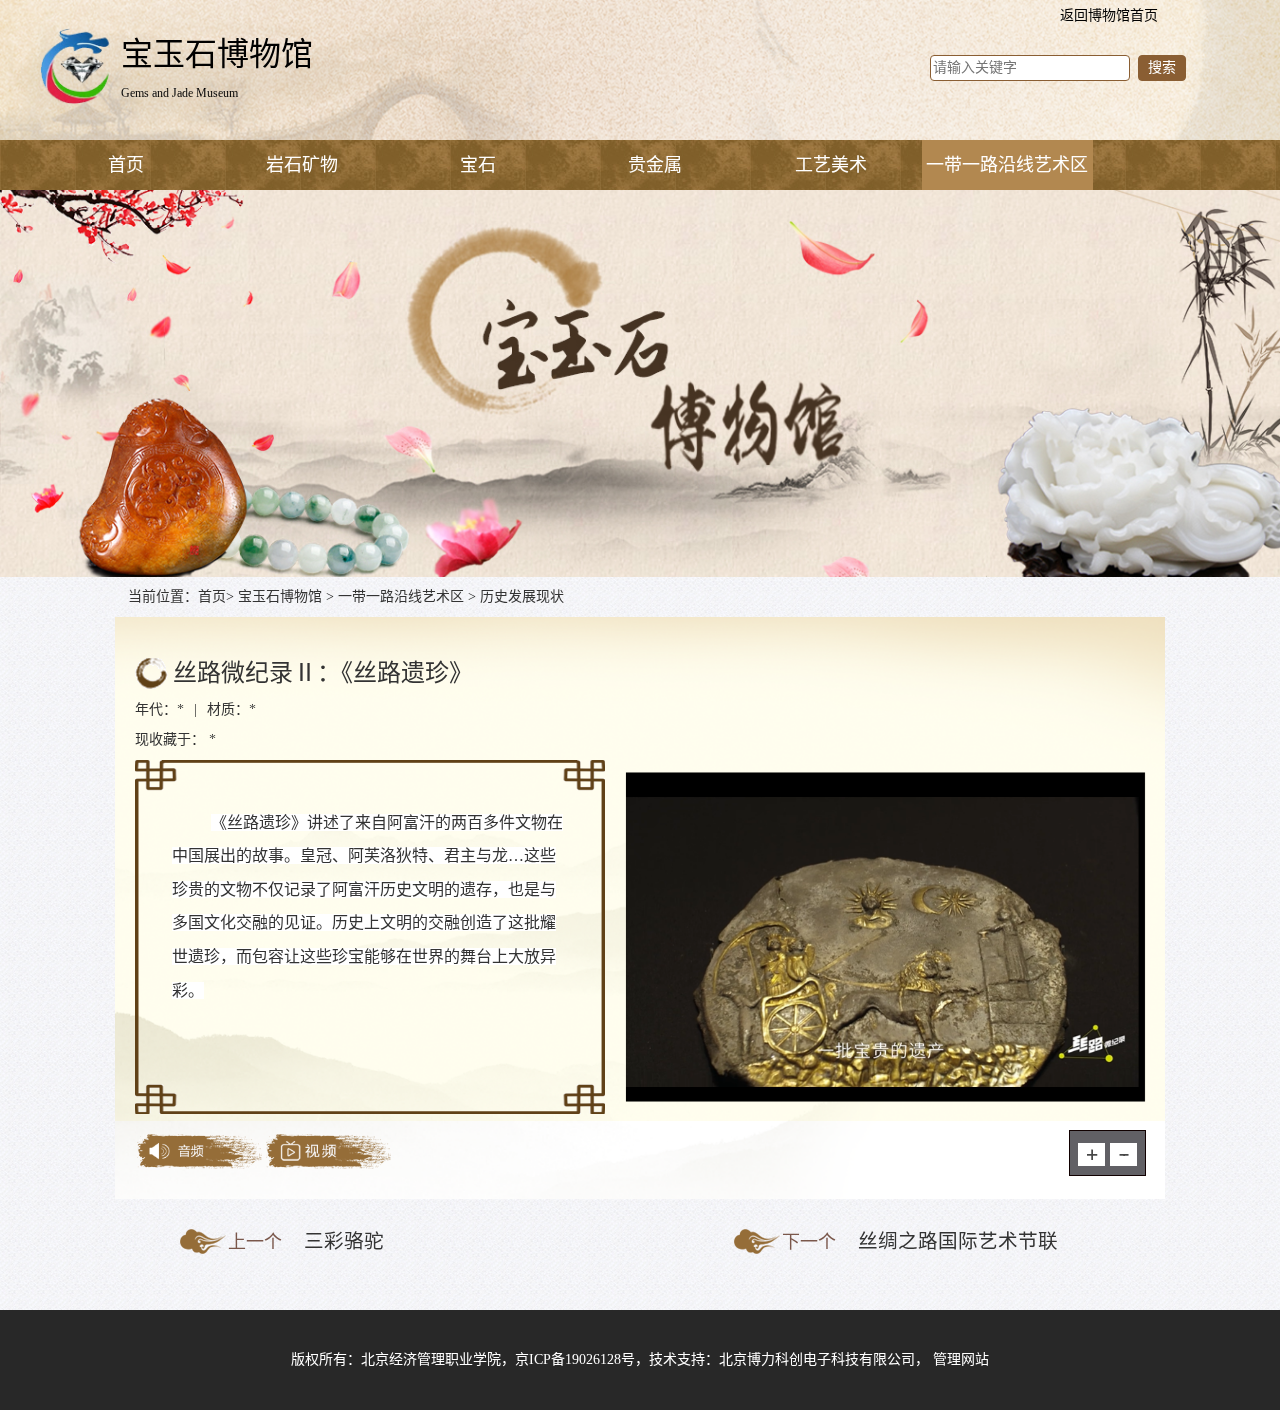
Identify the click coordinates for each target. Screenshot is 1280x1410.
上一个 (255, 1242)
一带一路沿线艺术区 (401, 596)
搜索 (1162, 67)
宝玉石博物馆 (280, 596)
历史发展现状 (522, 596)
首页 (126, 165)
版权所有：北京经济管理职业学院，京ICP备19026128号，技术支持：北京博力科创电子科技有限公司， (612, 1359)
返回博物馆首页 (1109, 15)
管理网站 (961, 1359)
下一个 (809, 1242)
